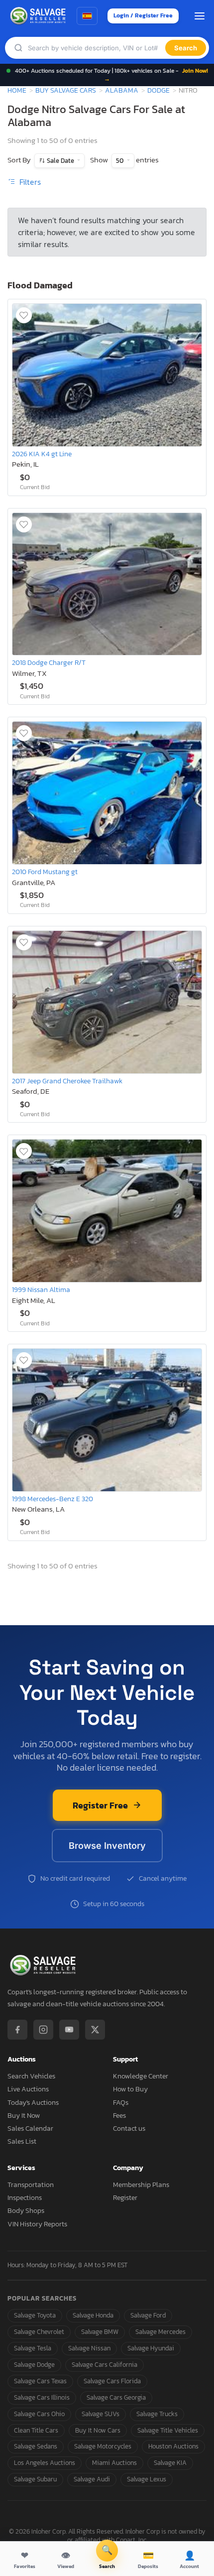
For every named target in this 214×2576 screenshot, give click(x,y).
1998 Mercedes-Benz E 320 (53, 1499)
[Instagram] (43, 2030)
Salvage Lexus (147, 2479)
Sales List (22, 2141)
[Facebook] (17, 2030)
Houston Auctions (173, 2446)
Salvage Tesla (33, 2348)
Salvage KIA (170, 2463)
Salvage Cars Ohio (39, 2414)
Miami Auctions (114, 2463)
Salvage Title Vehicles (168, 2430)
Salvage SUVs (101, 2414)
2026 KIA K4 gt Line (42, 454)
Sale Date (60, 161)
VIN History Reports (37, 2224)
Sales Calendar (30, 2128)
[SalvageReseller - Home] (39, 16)
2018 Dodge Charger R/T (49, 662)
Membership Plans (141, 2185)
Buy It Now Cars (98, 2430)
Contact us (129, 2128)
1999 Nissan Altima (41, 1289)
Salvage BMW (100, 2332)
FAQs (121, 2103)
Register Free (100, 1805)
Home (17, 90)
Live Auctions (28, 2089)
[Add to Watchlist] (24, 315)
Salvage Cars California (105, 2365)
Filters (29, 182)
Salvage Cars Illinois (42, 2397)
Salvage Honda (93, 2315)
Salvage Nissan (89, 2348)
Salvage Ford (148, 2315)
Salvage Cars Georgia (116, 2397)
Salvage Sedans (36, 2446)
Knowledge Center (141, 2076)
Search (186, 48)
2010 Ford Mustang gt (45, 872)
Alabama (122, 90)
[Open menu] (200, 16)
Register (125, 2198)
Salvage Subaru (35, 2479)
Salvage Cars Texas (40, 2381)
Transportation (31, 2185)
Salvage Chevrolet (39, 2332)
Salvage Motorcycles (103, 2446)
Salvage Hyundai (151, 2348)
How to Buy (130, 2089)
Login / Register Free (143, 15)
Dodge (159, 90)
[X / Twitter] (95, 2030)
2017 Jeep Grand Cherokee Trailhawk (67, 1081)
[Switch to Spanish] (87, 16)
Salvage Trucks (157, 2414)
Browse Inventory (107, 1846)
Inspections (25, 2198)
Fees (119, 2116)
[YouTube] (69, 2030)
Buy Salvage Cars (66, 90)
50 (120, 161)
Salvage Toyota (35, 2315)
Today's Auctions (33, 2103)
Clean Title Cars (36, 2430)
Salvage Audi (92, 2479)
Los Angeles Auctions (45, 2463)
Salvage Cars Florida (112, 2381)
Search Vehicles (31, 2076)
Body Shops (26, 2211)
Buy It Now (24, 2116)
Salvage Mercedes (160, 2332)
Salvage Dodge (34, 2365)
